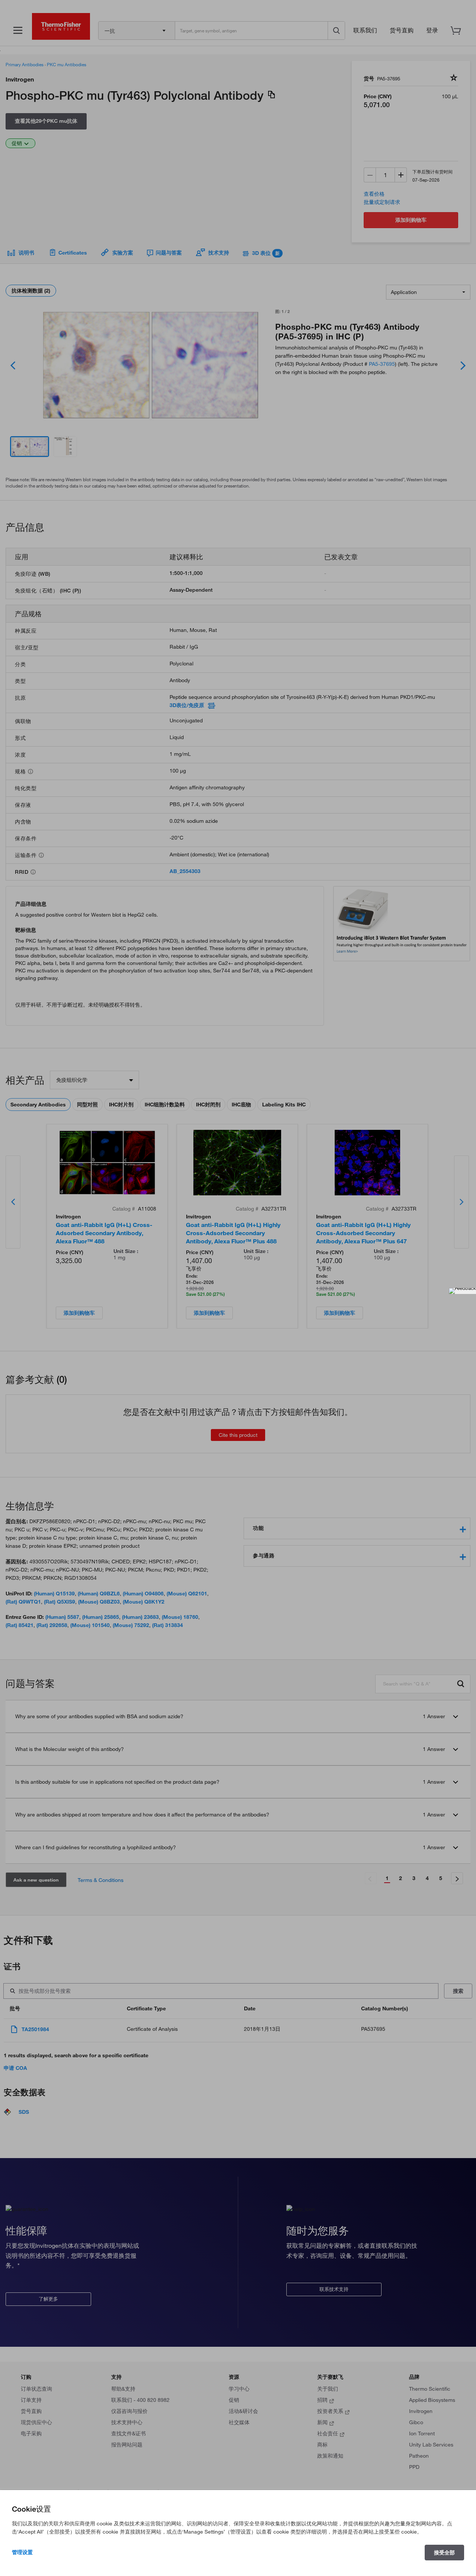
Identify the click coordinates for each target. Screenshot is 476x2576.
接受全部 (444, 2553)
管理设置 (22, 2552)
